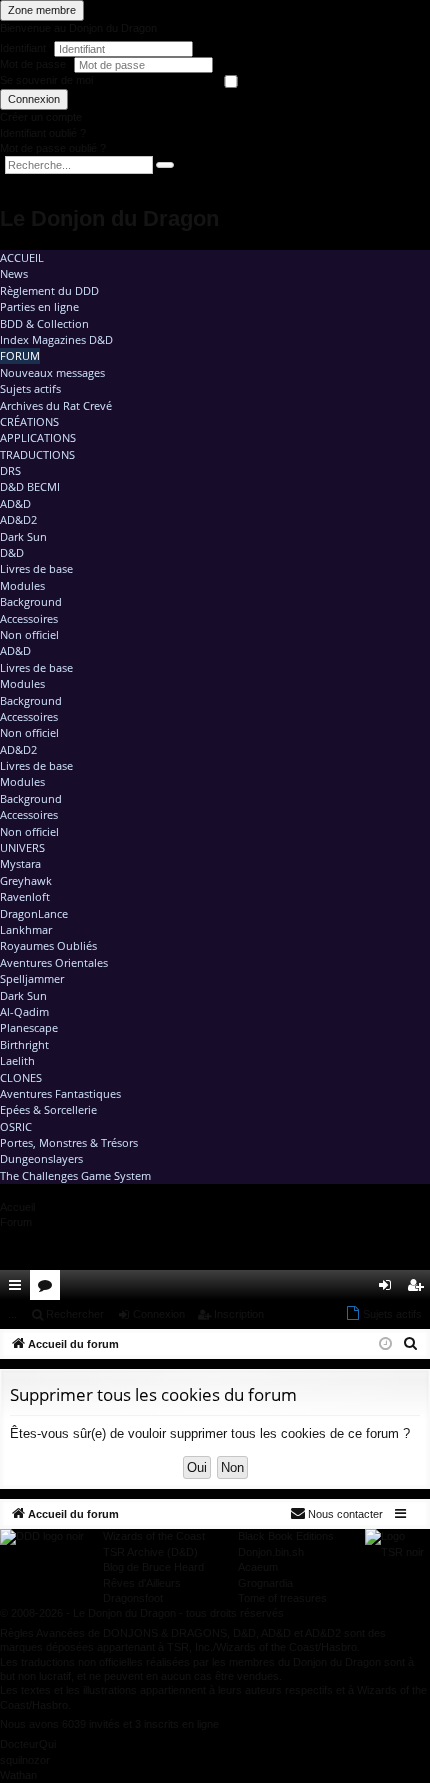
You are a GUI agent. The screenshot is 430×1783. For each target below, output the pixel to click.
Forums (49, 1289)
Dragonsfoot (133, 1598)
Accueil (22, 257)
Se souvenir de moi (46, 80)
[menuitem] (358, 1285)
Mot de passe (34, 64)
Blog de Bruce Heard (153, 1567)
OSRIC (16, 1126)
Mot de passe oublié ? (53, 148)
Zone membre (42, 10)
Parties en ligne (39, 306)
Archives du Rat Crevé (56, 405)
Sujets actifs (30, 388)
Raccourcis (19, 1289)
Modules (22, 585)
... (12, 1314)
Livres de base (36, 568)
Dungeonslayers (41, 1158)
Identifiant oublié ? (43, 133)
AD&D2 (18, 519)
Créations (29, 421)
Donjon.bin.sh (271, 1552)
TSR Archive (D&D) (150, 1552)
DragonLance (34, 913)
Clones (21, 1077)
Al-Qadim (24, 1011)
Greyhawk (26, 880)
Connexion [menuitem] (389, 1289)
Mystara (20, 863)
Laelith (17, 1060)
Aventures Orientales (54, 962)
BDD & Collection (44, 323)
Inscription (239, 1314)
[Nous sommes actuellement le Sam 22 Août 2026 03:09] (385, 1344)
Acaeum (258, 1567)
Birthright (24, 1044)
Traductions (37, 454)
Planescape (29, 1027)
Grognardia (265, 1583)
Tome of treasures (282, 1598)
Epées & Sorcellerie (48, 1109)
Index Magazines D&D (56, 339)
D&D (12, 552)
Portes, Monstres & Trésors (69, 1142)
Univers (22, 847)
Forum (20, 355)
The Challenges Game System (75, 1175)
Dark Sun (23, 536)
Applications (38, 437)
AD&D (15, 503)
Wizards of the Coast (154, 1536)
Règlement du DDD (49, 290)
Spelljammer (32, 978)
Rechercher (75, 1314)
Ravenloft (25, 896)
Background (31, 601)
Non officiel (29, 634)
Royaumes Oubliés (48, 945)
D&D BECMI (30, 486)
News (14, 273)
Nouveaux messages (52, 372)
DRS (10, 470)
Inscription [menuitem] (419, 1289)
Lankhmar (26, 929)
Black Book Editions (286, 1536)
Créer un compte (41, 117)
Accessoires (29, 618)
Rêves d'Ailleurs (142, 1583)
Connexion (34, 99)
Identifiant (23, 48)
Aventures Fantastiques (60, 1093)
